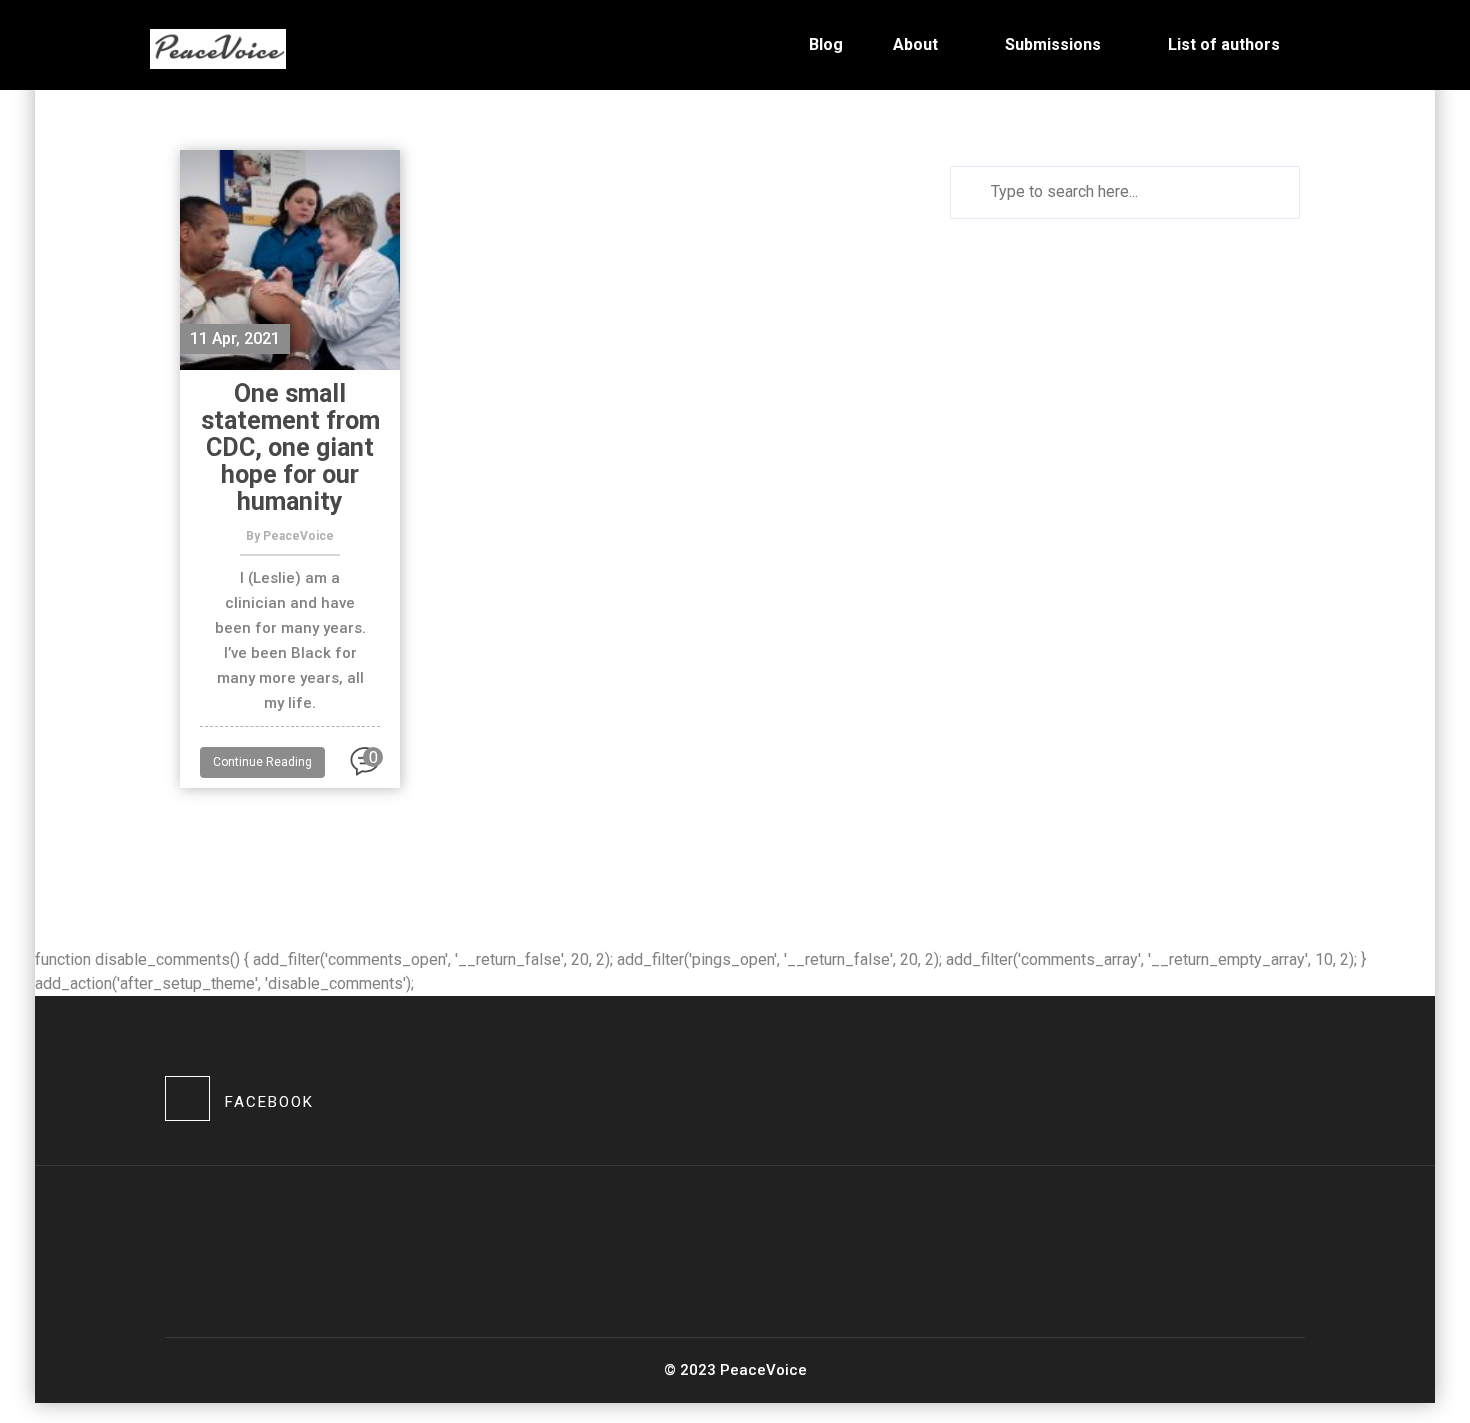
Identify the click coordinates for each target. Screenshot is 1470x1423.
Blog (826, 44)
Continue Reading (262, 762)
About (915, 44)
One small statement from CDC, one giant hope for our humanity (290, 447)
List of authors (1224, 44)
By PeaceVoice (290, 536)
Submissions (1053, 44)
